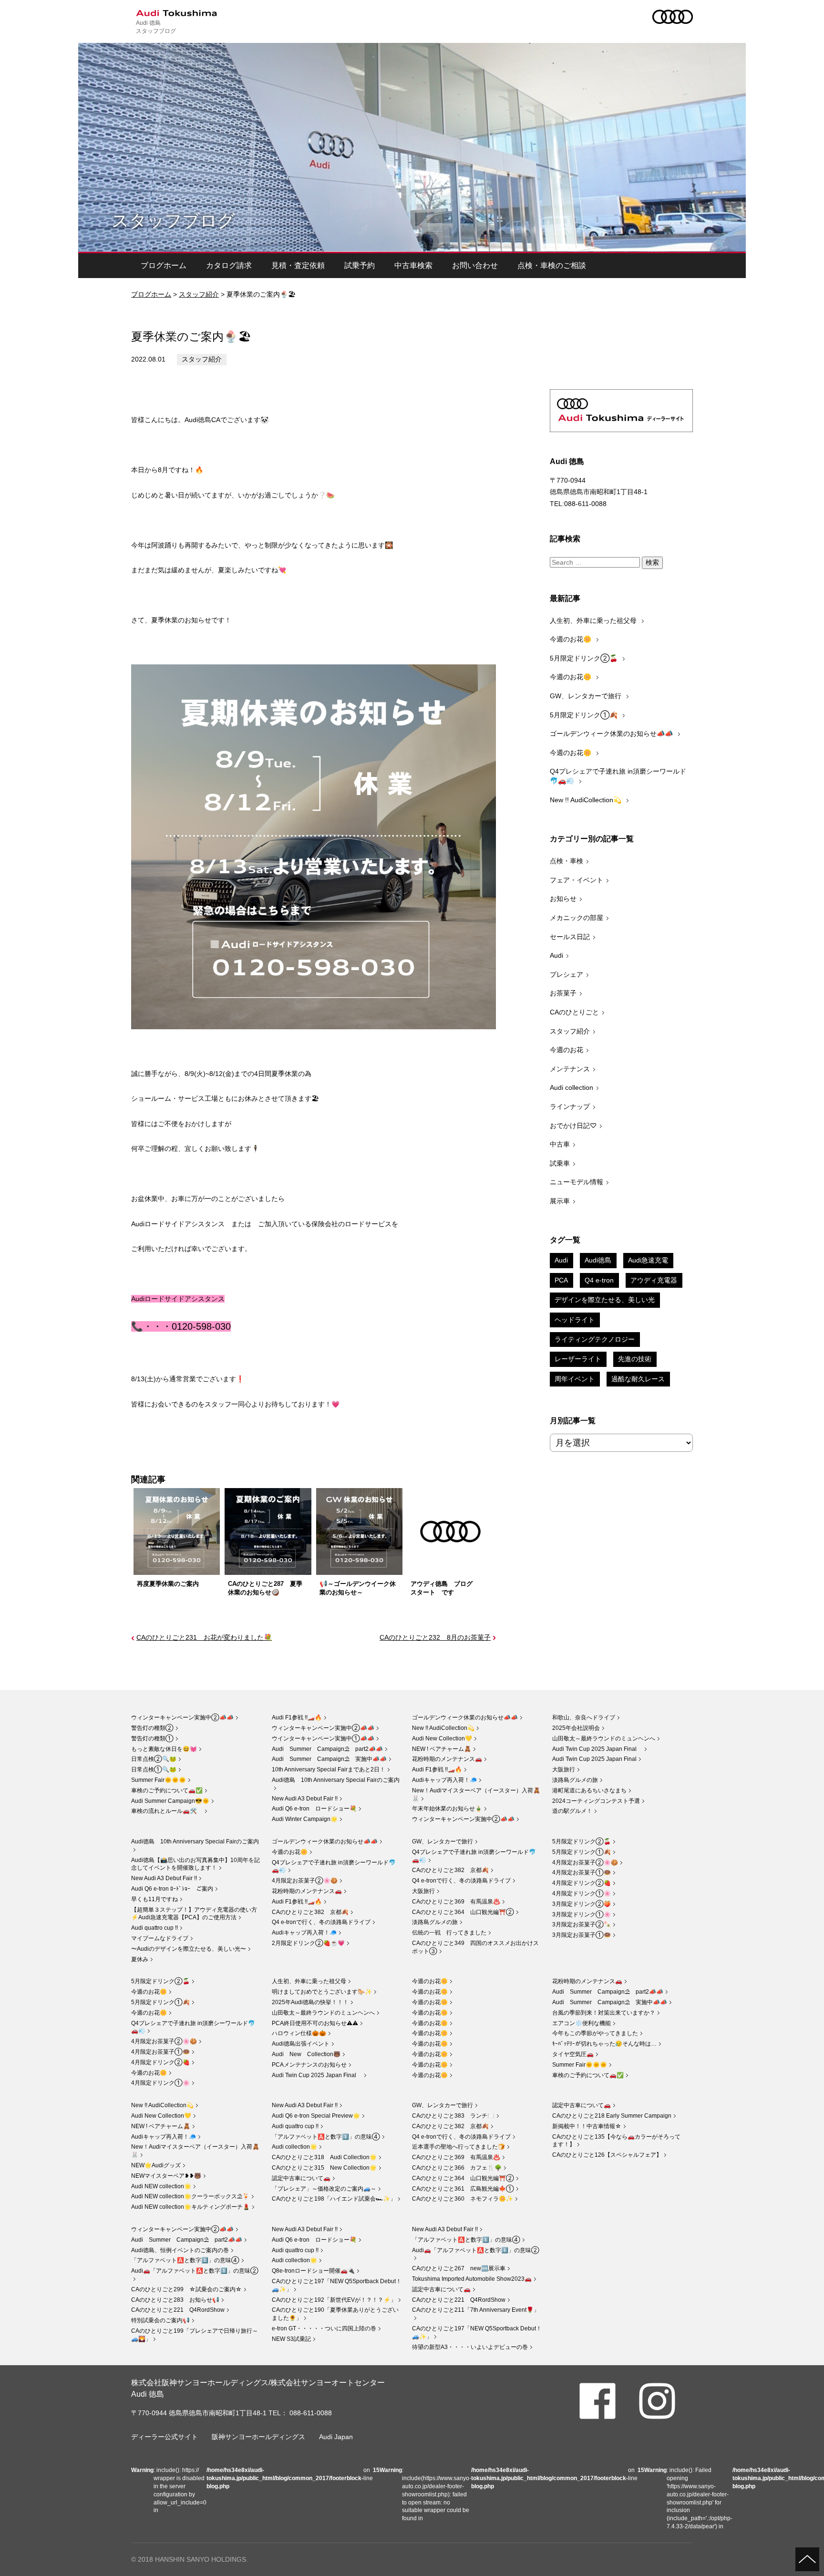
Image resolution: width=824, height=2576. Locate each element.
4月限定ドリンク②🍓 (582, 1883)
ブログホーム (164, 265)
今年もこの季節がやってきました (595, 2033)
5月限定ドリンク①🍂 (585, 715)
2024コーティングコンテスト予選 (596, 1801)
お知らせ (563, 899)
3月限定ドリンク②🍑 (582, 1904)
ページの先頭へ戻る (807, 2559)
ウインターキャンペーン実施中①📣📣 (323, 1738)
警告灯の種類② (152, 1728)
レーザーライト (578, 1359)
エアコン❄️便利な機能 (582, 2023)
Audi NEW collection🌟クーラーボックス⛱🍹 (190, 2196)
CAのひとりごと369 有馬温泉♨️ (456, 1902)
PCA (561, 1280)
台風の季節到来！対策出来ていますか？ (604, 2013)
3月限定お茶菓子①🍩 (582, 1935)
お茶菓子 (563, 993)
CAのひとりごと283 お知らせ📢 (175, 2300)
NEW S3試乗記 (291, 2339)
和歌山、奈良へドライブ (584, 1717)
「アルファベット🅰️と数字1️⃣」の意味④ (326, 2137)
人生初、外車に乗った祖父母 (594, 621)
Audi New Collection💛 (442, 1738)
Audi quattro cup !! (154, 1928)
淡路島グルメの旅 (575, 1780)
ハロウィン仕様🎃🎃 (299, 2033)
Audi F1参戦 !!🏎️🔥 (297, 1717)
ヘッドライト (575, 1320)
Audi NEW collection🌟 (161, 2186)
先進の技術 (635, 1359)
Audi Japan (336, 2437)
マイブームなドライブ (160, 1938)
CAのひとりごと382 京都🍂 (310, 1912)
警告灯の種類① (152, 1738)
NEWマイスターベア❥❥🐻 (166, 2176)
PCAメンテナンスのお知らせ (309, 2065)
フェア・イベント (577, 880)
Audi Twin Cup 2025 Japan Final (597, 1749)
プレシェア (566, 974)
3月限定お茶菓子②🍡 (582, 1924)
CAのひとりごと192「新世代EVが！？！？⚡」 (334, 2300)
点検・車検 (566, 861)
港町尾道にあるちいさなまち (589, 1790)
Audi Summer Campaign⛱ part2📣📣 (327, 1749)
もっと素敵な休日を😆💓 (164, 1749)
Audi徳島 (598, 1260)
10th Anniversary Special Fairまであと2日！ (329, 1769)
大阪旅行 (564, 1769)
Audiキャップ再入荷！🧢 (444, 1780)
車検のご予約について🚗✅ (167, 1790)
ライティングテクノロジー (595, 1339)
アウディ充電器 (654, 1280)
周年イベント (575, 1379)
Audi (556, 955)
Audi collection (572, 1087)
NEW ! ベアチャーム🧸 (442, 1749)
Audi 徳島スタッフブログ (156, 26)
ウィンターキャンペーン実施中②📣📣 (182, 1717)
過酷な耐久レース (638, 1379)
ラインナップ (570, 1107)
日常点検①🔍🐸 (154, 1769)
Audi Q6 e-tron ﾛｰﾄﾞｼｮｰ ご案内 (172, 1889)
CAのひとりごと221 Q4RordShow (178, 2310)
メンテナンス (570, 1069)
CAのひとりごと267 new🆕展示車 (459, 2268)
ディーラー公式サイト (165, 2437)
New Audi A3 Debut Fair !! (305, 1799)
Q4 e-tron (599, 1280)
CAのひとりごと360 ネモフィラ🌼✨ (463, 2199)
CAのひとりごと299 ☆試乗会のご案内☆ (186, 2289)
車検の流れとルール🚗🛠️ (167, 1811)
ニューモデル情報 (577, 1182)
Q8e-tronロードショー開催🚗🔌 (313, 2271)
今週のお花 (566, 1050)
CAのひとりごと (574, 1012)
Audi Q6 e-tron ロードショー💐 (314, 1809)
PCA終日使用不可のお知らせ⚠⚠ (315, 2023)
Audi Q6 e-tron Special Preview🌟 (316, 2116)
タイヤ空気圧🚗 (573, 2054)
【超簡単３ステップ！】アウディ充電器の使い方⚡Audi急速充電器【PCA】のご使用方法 (194, 1914)
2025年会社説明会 (576, 1728)
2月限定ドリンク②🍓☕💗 (308, 1943)
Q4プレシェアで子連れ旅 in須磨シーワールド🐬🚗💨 (618, 776)
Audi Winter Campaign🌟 (305, 1819)
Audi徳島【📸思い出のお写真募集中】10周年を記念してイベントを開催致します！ (196, 1864)
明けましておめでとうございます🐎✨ (322, 1992)
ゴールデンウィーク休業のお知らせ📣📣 (612, 734)
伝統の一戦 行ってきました (449, 1933)
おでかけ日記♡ (573, 1126)
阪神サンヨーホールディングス (258, 2437)
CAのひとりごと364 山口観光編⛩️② (463, 1912)
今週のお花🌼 (572, 639)
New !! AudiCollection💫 (587, 800)
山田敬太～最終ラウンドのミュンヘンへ (604, 1738)
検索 (652, 562)
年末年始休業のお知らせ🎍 (447, 1809)
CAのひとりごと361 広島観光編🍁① (463, 2189)
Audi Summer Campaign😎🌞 (170, 1801)
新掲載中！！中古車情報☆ (587, 2126)
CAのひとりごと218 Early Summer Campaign (612, 2116)
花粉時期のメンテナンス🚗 (447, 1759)
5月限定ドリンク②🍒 (585, 658)
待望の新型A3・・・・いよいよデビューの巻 (470, 2347)
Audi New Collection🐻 (306, 2054)
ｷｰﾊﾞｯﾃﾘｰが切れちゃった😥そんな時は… (604, 2044)
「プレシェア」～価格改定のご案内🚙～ (324, 2189)
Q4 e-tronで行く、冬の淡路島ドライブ (321, 1922)
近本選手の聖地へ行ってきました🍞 (458, 2147)
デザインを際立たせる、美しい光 (605, 1300)
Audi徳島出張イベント (301, 2044)
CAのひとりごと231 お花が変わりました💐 (204, 1637)
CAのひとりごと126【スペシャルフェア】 (607, 2155)
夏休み (140, 1959)
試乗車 (560, 1163)
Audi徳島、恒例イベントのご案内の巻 (180, 2250)
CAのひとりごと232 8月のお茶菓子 (435, 1637)
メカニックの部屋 (577, 918)
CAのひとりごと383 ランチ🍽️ (453, 2116)
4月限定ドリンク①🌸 (582, 1893)
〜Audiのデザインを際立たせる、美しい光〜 (189, 1949)
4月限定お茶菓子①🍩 (582, 1873)
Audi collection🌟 (294, 2147)
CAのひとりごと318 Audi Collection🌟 (324, 2157)
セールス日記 (570, 937)
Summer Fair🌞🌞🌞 (159, 1780)
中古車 (560, 1144)
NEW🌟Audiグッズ (156, 2165)
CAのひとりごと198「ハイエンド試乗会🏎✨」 (334, 2199)
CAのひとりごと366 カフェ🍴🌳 (457, 2168)
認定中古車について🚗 (301, 2178)
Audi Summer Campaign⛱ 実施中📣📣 (329, 1759)
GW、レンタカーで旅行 (587, 696)
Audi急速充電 (648, 1260)
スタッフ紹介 (199, 294)
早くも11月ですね (154, 1899)
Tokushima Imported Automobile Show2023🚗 (472, 2279)
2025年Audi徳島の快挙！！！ (310, 2002)
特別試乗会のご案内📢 (160, 2320)
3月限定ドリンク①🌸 (582, 1914)
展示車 (560, 1201)
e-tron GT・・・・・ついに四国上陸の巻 (324, 2328)
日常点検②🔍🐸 (154, 1759)
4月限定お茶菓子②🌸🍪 (305, 1881)
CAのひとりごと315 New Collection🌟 (324, 2168)
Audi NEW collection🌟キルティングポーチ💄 (191, 2207)
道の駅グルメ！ (572, 1811)
